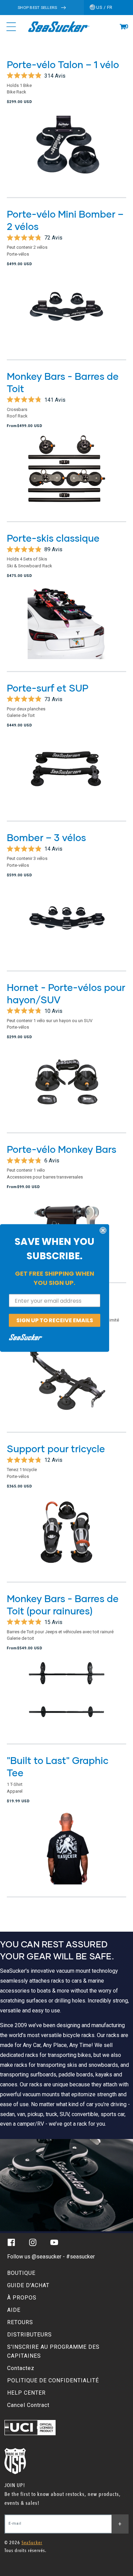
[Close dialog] (103, 1231)
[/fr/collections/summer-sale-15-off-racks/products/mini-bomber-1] (66, 315)
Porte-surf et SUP (48, 688)
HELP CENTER (26, 2393)
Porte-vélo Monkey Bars (62, 1149)
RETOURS (20, 2322)
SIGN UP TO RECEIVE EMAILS (55, 1320)
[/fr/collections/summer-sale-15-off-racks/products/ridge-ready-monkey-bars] (66, 1699)
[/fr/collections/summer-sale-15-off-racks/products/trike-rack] (66, 1537)
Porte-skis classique (53, 538)
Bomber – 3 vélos (46, 837)
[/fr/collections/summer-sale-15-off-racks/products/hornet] (66, 1088)
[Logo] (58, 27)
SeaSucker (32, 2543)
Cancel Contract (28, 2405)
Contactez (21, 2368)
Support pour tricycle (56, 1448)
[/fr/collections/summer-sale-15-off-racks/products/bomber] (66, 926)
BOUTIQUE (21, 2273)
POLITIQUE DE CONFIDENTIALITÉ (53, 2380)
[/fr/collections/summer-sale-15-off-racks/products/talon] (66, 153)
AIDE (14, 2310)
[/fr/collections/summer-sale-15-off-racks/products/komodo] (66, 1388)
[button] (123, 27)
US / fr (104, 7)
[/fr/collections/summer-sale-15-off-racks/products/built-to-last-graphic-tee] (66, 1852)
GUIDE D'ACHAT (28, 2285)
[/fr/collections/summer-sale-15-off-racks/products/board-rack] (66, 776)
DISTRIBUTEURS (29, 2335)
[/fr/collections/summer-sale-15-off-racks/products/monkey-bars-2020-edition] (66, 477)
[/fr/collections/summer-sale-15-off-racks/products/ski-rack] (66, 627)
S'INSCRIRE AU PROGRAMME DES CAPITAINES (53, 2351)
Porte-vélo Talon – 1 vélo (63, 64)
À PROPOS (22, 2298)
